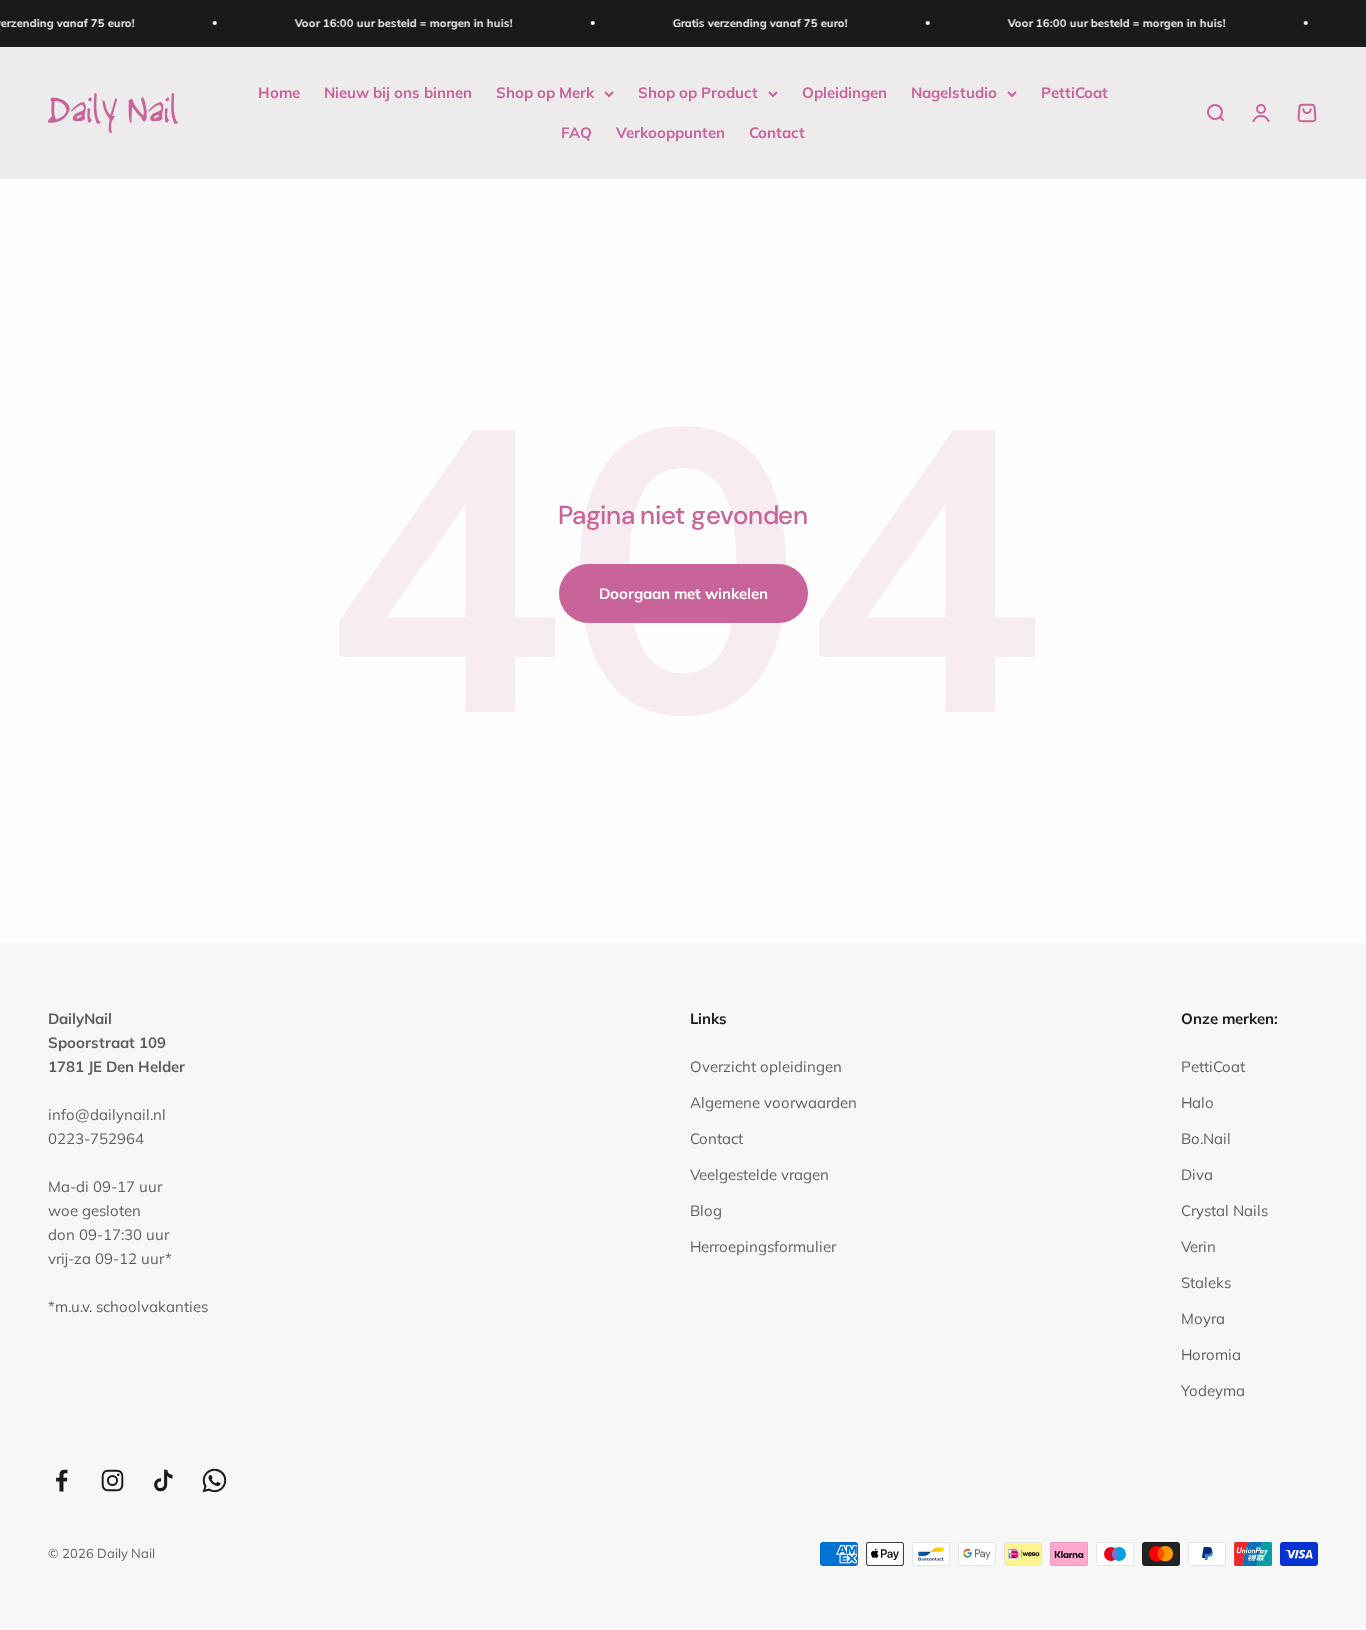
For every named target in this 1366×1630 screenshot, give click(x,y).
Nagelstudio (954, 92)
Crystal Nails (1224, 1210)
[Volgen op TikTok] (163, 1480)
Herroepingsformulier (763, 1246)
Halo (1197, 1102)
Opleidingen (844, 92)
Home (279, 92)
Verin (1198, 1246)
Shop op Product (698, 92)
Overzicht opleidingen (766, 1066)
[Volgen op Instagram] (112, 1480)
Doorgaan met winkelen (683, 593)
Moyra (1203, 1318)
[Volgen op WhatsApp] (214, 1480)
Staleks (1206, 1282)
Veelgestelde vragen (759, 1174)
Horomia (1211, 1354)
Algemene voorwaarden (773, 1102)
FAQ (576, 132)
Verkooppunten (670, 132)
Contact (777, 132)
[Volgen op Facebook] (61, 1480)
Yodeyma (1213, 1390)
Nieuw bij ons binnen (398, 92)
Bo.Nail (1206, 1138)
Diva (1197, 1174)
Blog (706, 1210)
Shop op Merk (545, 92)
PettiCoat (1074, 92)
